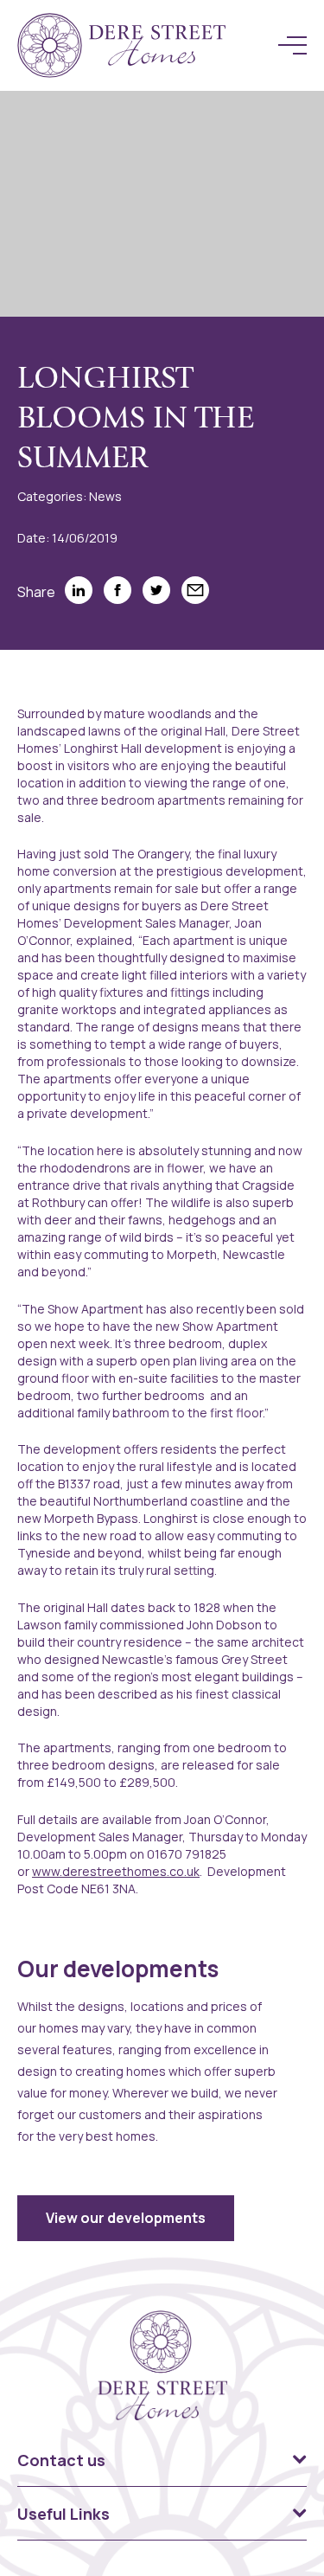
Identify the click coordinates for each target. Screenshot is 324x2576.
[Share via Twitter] (156, 590)
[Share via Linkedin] (79, 590)
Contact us (61, 2460)
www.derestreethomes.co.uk (116, 1871)
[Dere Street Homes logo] (121, 45)
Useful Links (64, 2514)
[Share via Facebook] (118, 590)
